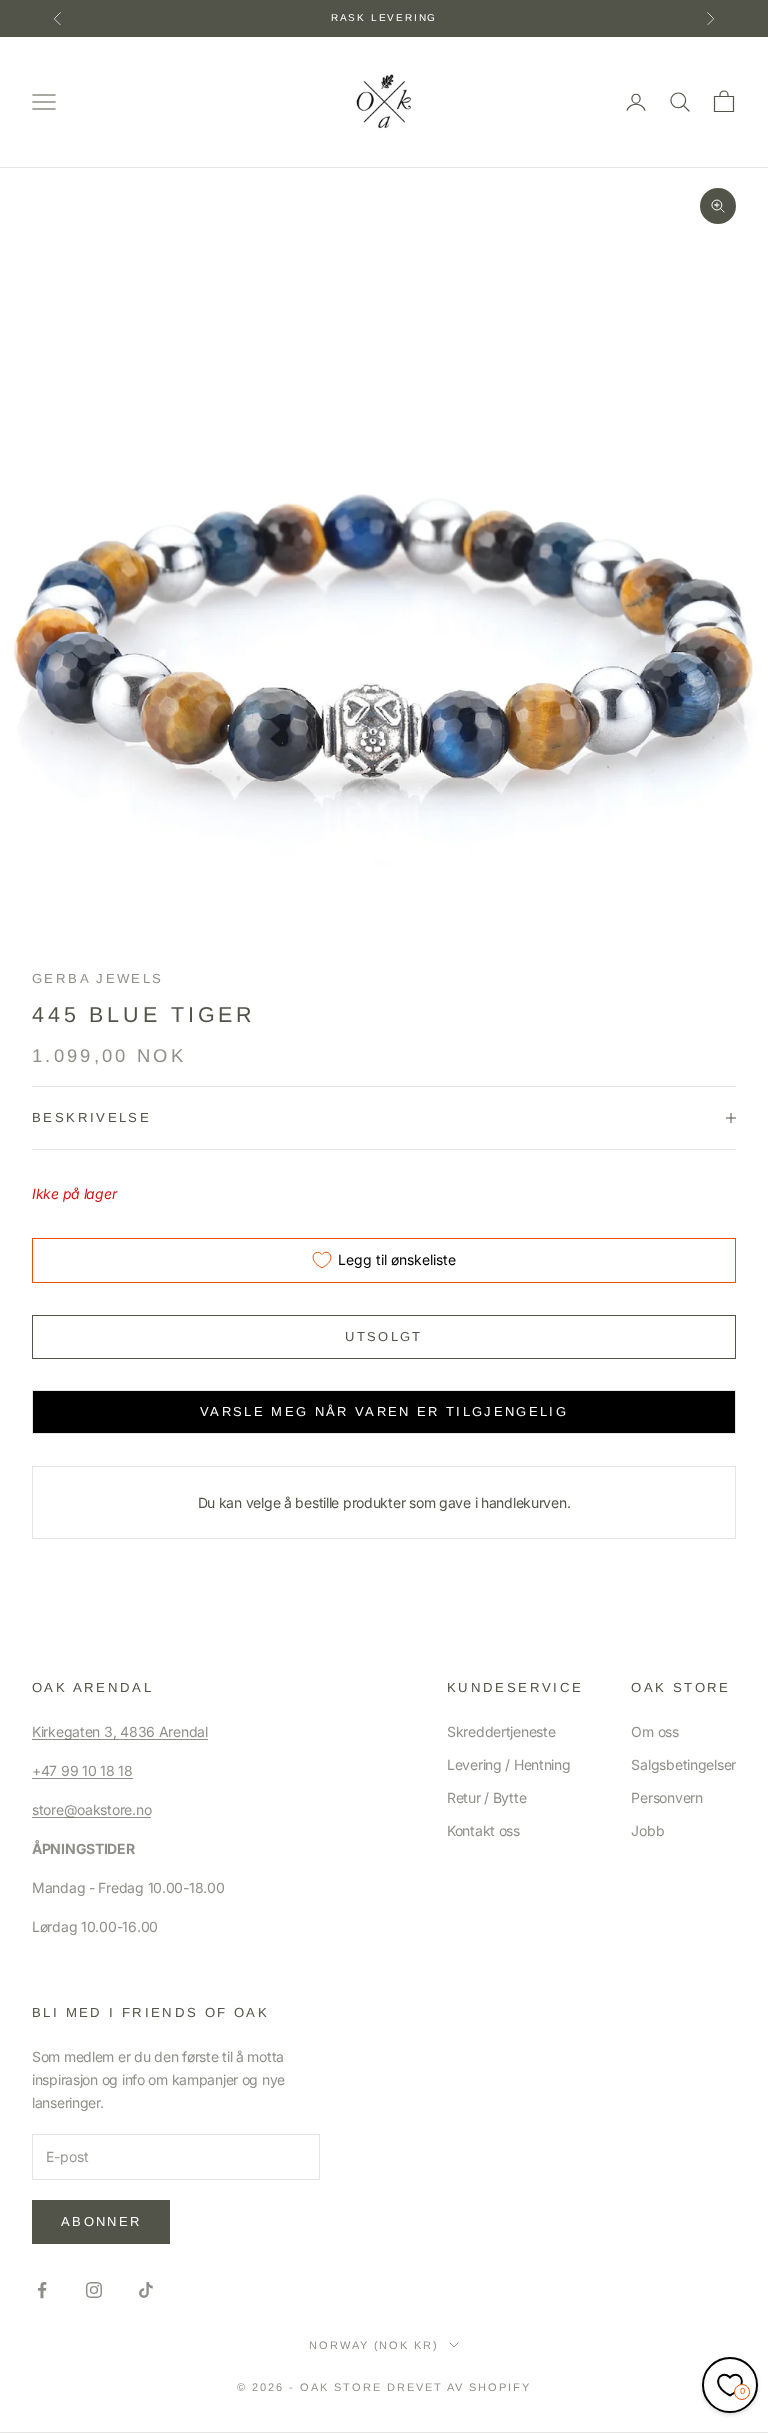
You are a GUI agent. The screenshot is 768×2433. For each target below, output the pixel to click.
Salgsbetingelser (683, 1764)
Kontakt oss (483, 1830)
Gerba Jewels (98, 978)
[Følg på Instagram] (94, 2290)
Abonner (101, 2221)
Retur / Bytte (486, 1797)
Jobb (647, 1830)
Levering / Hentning (509, 1764)
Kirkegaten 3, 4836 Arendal (120, 1731)
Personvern (666, 1797)
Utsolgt (383, 1336)
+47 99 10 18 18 (82, 1770)
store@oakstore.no (91, 1809)
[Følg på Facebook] (42, 2290)
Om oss (654, 1731)
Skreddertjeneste (501, 1731)
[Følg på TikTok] (146, 2290)
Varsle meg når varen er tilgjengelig (384, 1411)
